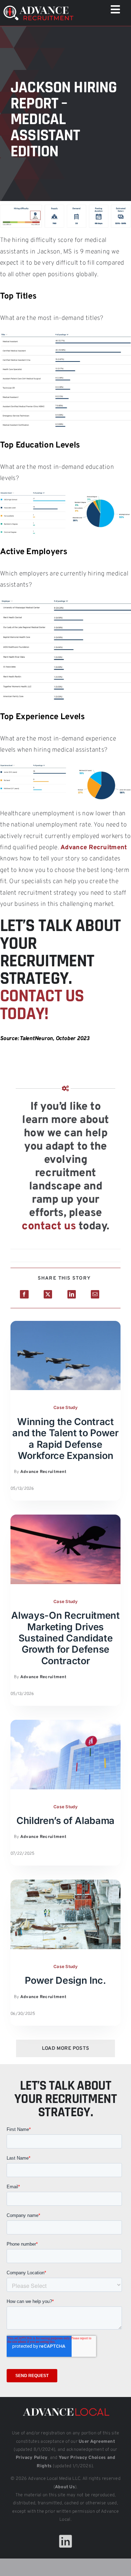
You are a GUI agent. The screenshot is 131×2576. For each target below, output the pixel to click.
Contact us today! (42, 1005)
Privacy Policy (32, 2458)
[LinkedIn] (72, 1294)
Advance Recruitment (94, 848)
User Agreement (97, 2442)
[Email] (95, 1294)
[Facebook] (24, 1294)
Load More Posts (65, 2049)
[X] (48, 1294)
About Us (65, 2487)
